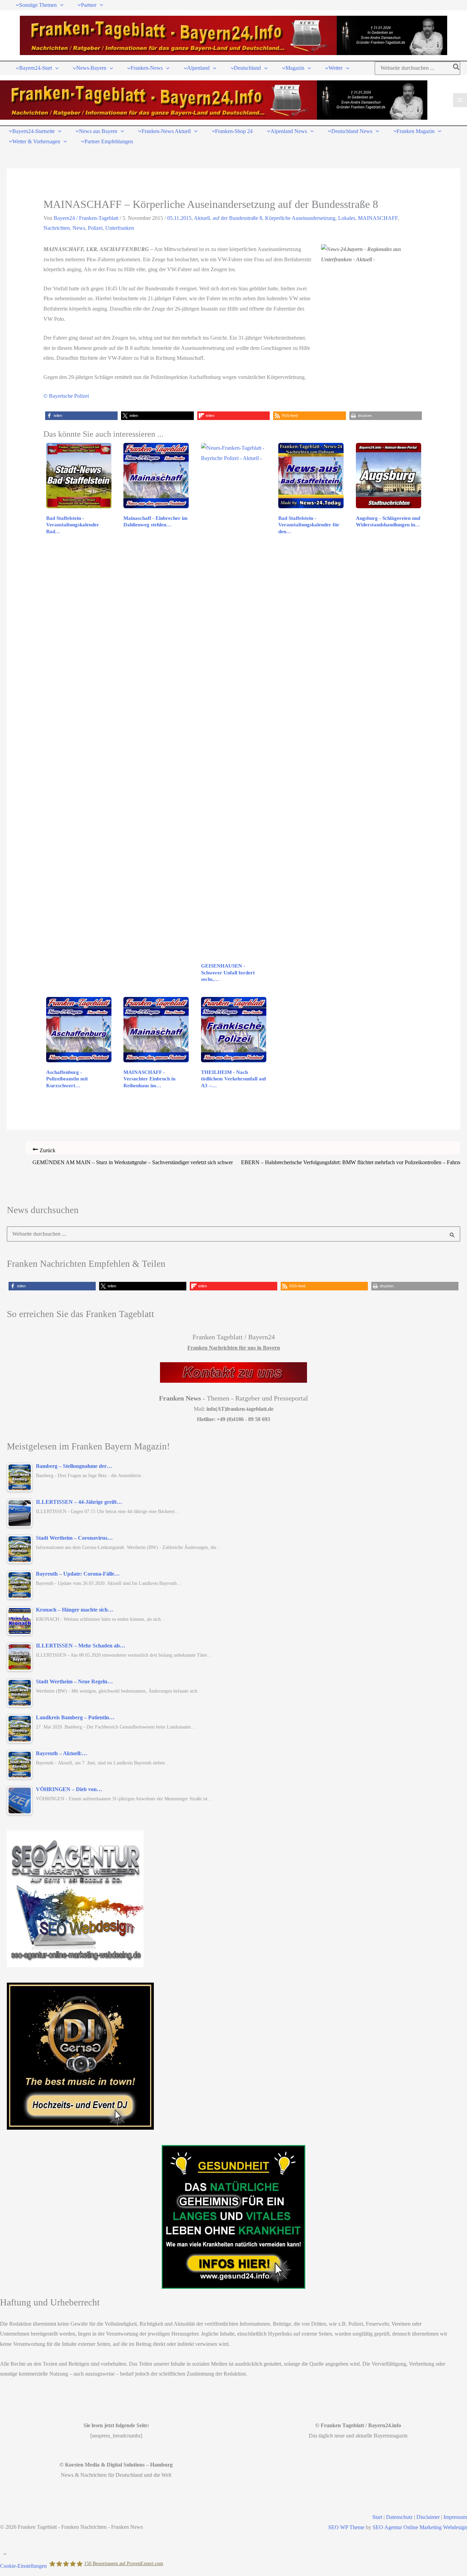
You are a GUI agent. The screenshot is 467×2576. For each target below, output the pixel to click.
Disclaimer (428, 2517)
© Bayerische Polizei (66, 396)
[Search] (457, 68)
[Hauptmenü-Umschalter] (460, 100)
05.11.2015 (179, 218)
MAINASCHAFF (378, 218)
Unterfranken (120, 228)
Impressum (455, 2517)
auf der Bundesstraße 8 (237, 218)
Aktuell (202, 218)
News (79, 228)
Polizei (95, 228)
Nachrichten (57, 228)
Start (377, 2517)
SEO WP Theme (346, 2527)
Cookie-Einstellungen (23, 2566)
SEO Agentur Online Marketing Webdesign (420, 2527)
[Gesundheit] (233, 2217)
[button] (60, 5)
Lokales (347, 218)
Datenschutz (399, 2517)
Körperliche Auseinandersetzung (300, 218)
